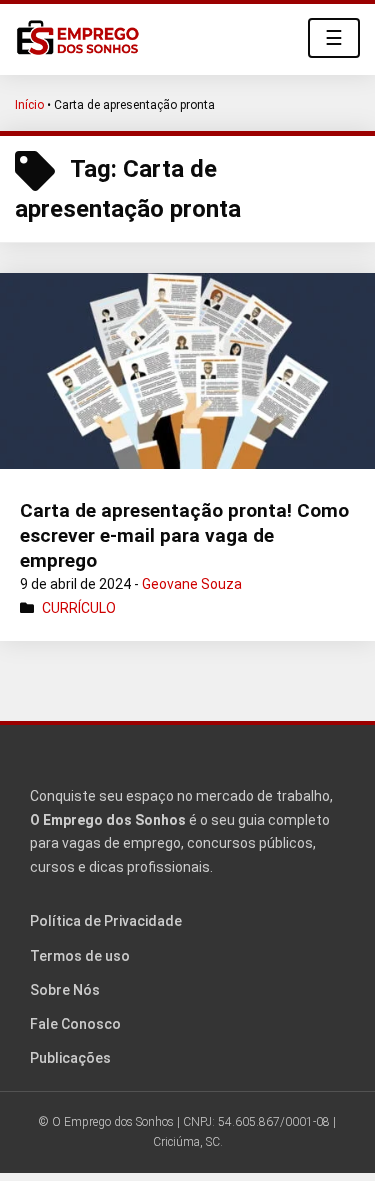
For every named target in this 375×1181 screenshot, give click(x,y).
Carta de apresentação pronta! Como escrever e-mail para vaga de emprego (184, 535)
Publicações (70, 1058)
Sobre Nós (65, 990)
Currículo (79, 608)
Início (29, 105)
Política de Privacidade (106, 921)
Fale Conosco (75, 1024)
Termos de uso (80, 956)
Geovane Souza (192, 584)
